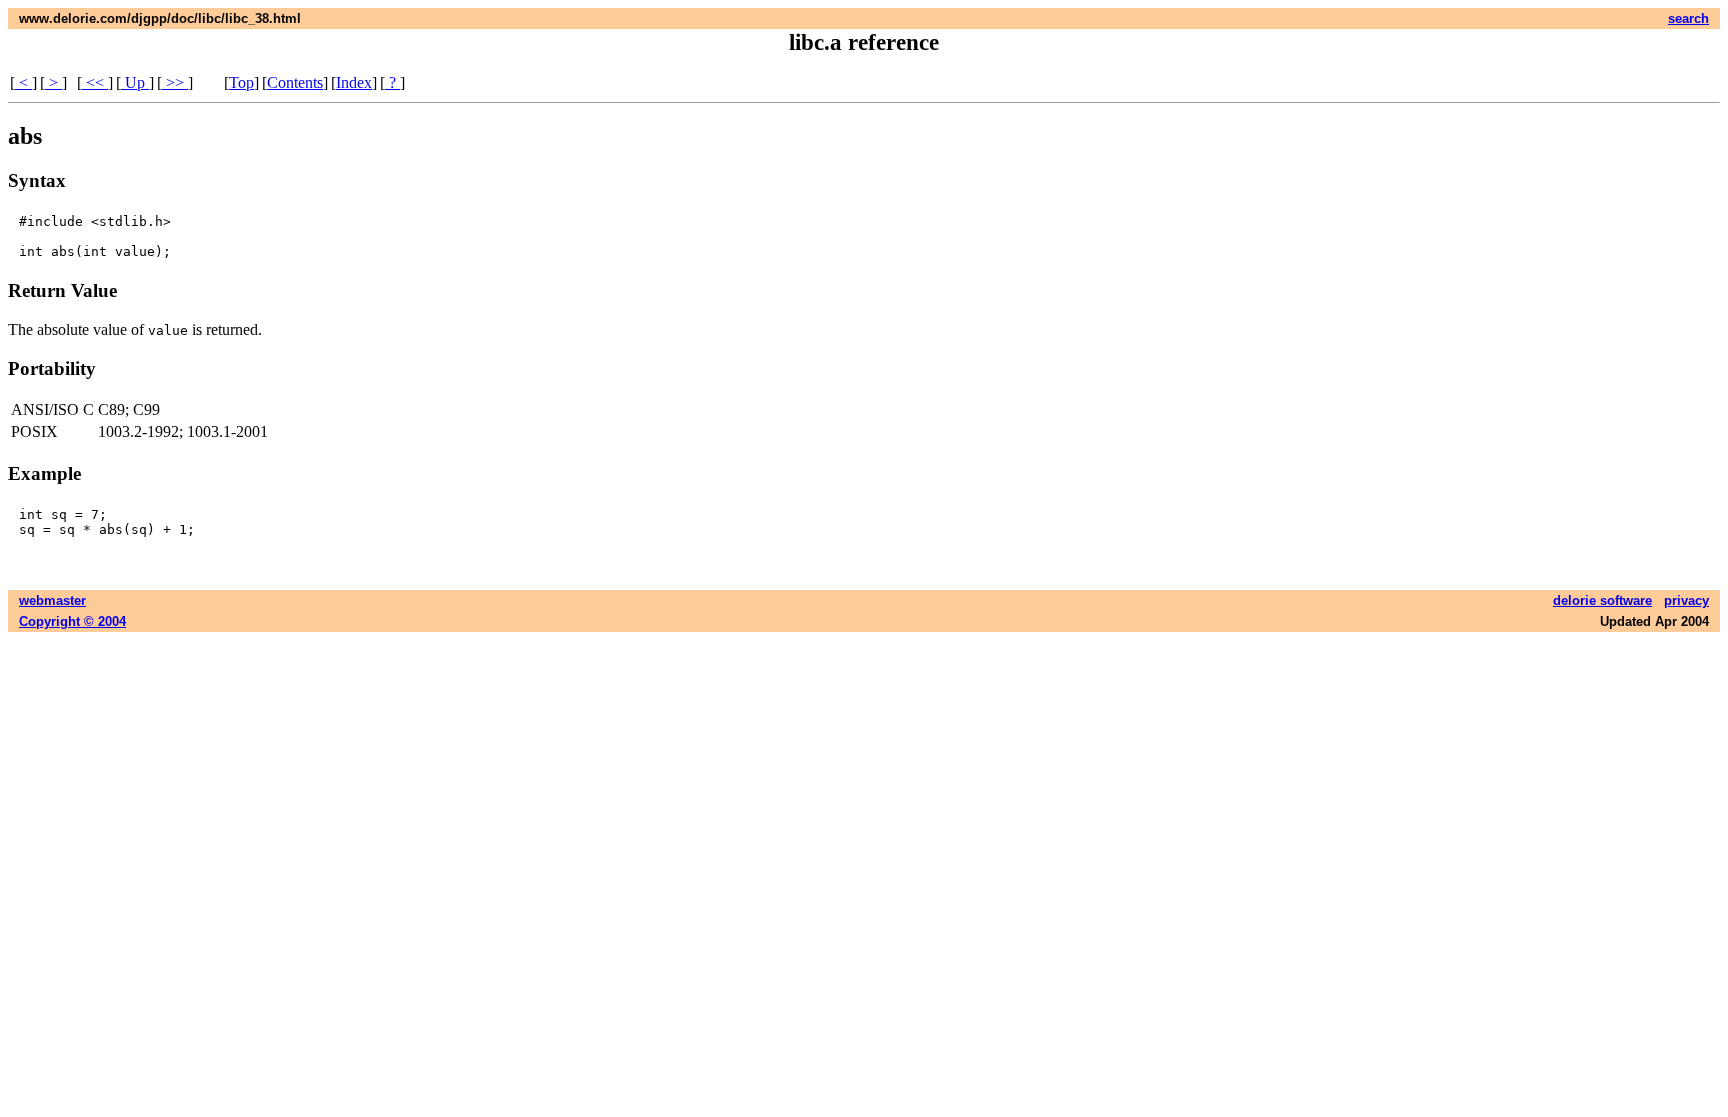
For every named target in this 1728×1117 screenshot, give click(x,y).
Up (135, 82)
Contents (295, 82)
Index (354, 82)
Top (241, 82)
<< (95, 82)
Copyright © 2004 (72, 621)
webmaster (52, 600)
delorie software (1602, 600)
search (1688, 18)
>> (175, 82)
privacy (1686, 600)
